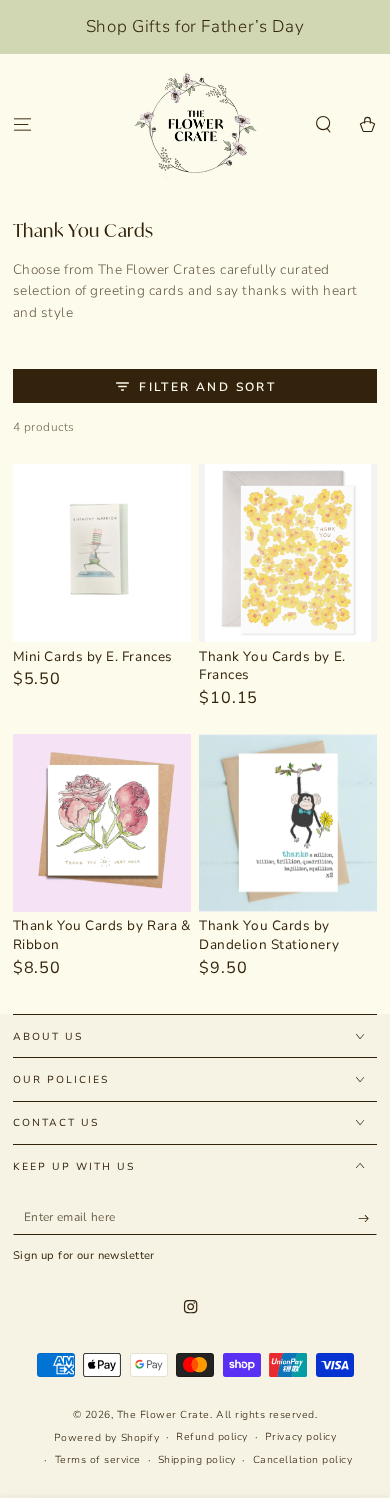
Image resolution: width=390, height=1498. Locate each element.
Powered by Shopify (106, 1438)
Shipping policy (197, 1460)
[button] (324, 125)
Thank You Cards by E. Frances (272, 666)
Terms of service (98, 1460)
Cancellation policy (303, 1460)
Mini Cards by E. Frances (93, 656)
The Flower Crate (163, 1415)
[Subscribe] (368, 1218)
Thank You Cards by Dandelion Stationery (269, 935)
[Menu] (22, 125)
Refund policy (212, 1437)
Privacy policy (300, 1437)
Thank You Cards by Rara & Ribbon (102, 935)
